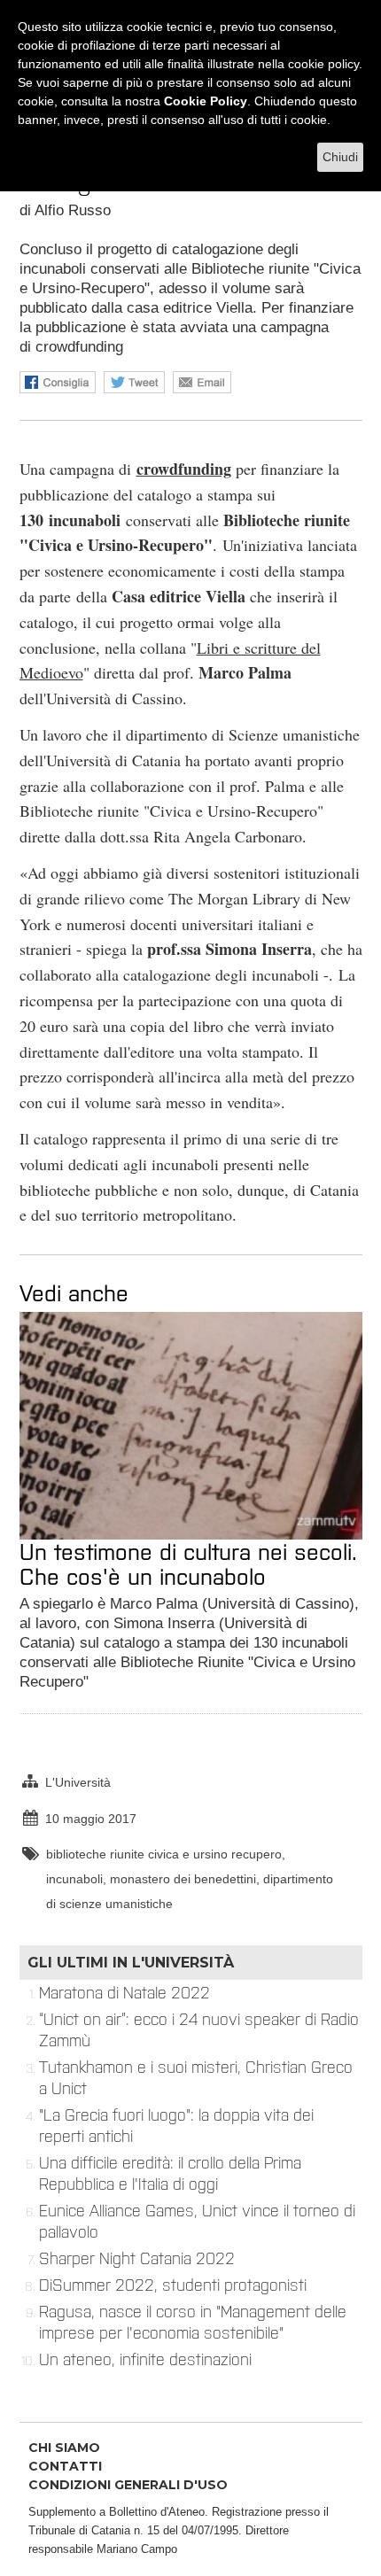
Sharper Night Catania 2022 (137, 2259)
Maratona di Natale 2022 (124, 1993)
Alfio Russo (73, 210)
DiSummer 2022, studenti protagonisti (173, 2285)
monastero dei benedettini (183, 1879)
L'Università (78, 1782)
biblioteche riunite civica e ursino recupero (164, 1854)
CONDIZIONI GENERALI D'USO (128, 2485)
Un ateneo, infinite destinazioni (145, 2360)
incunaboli (74, 1879)
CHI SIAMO (64, 2448)
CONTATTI (65, 2466)
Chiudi (340, 157)
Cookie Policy (206, 101)
